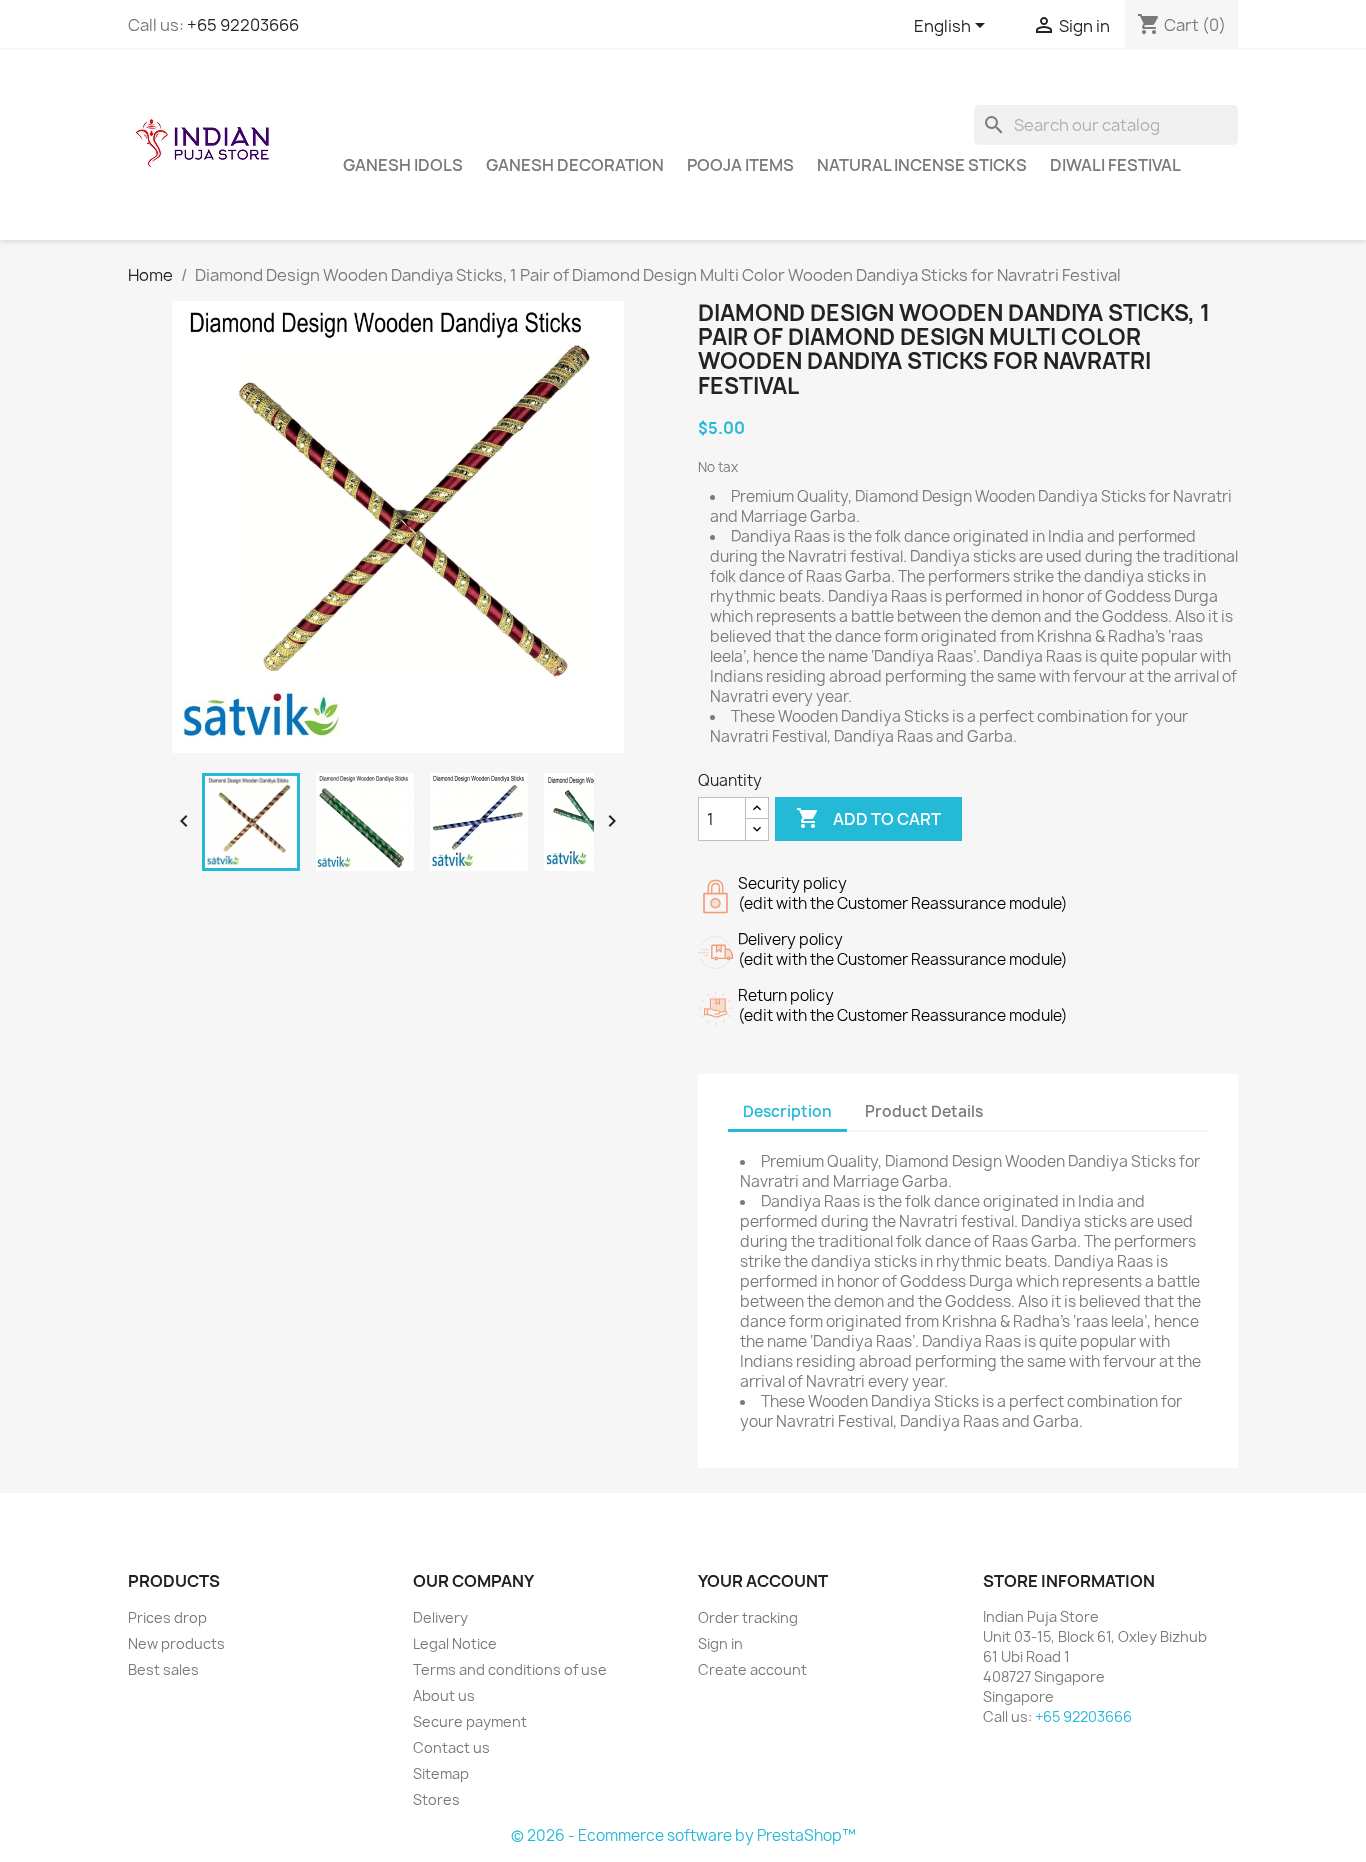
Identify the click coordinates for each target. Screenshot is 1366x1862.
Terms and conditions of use (510, 1669)
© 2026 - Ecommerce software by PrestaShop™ (683, 1835)
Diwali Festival (1115, 165)
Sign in (720, 1643)
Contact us (451, 1747)
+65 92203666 (243, 25)
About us (444, 1695)
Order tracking (748, 1617)
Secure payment (470, 1721)
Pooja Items (740, 165)
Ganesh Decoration (575, 165)
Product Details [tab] (924, 1111)
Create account (752, 1669)
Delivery (440, 1617)
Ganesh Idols (403, 165)
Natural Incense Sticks (922, 165)
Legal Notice (455, 1643)
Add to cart (868, 818)
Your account (763, 1581)
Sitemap (441, 1773)
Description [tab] (787, 1111)
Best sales (163, 1669)
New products (176, 1643)
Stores (436, 1799)
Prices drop (167, 1617)
